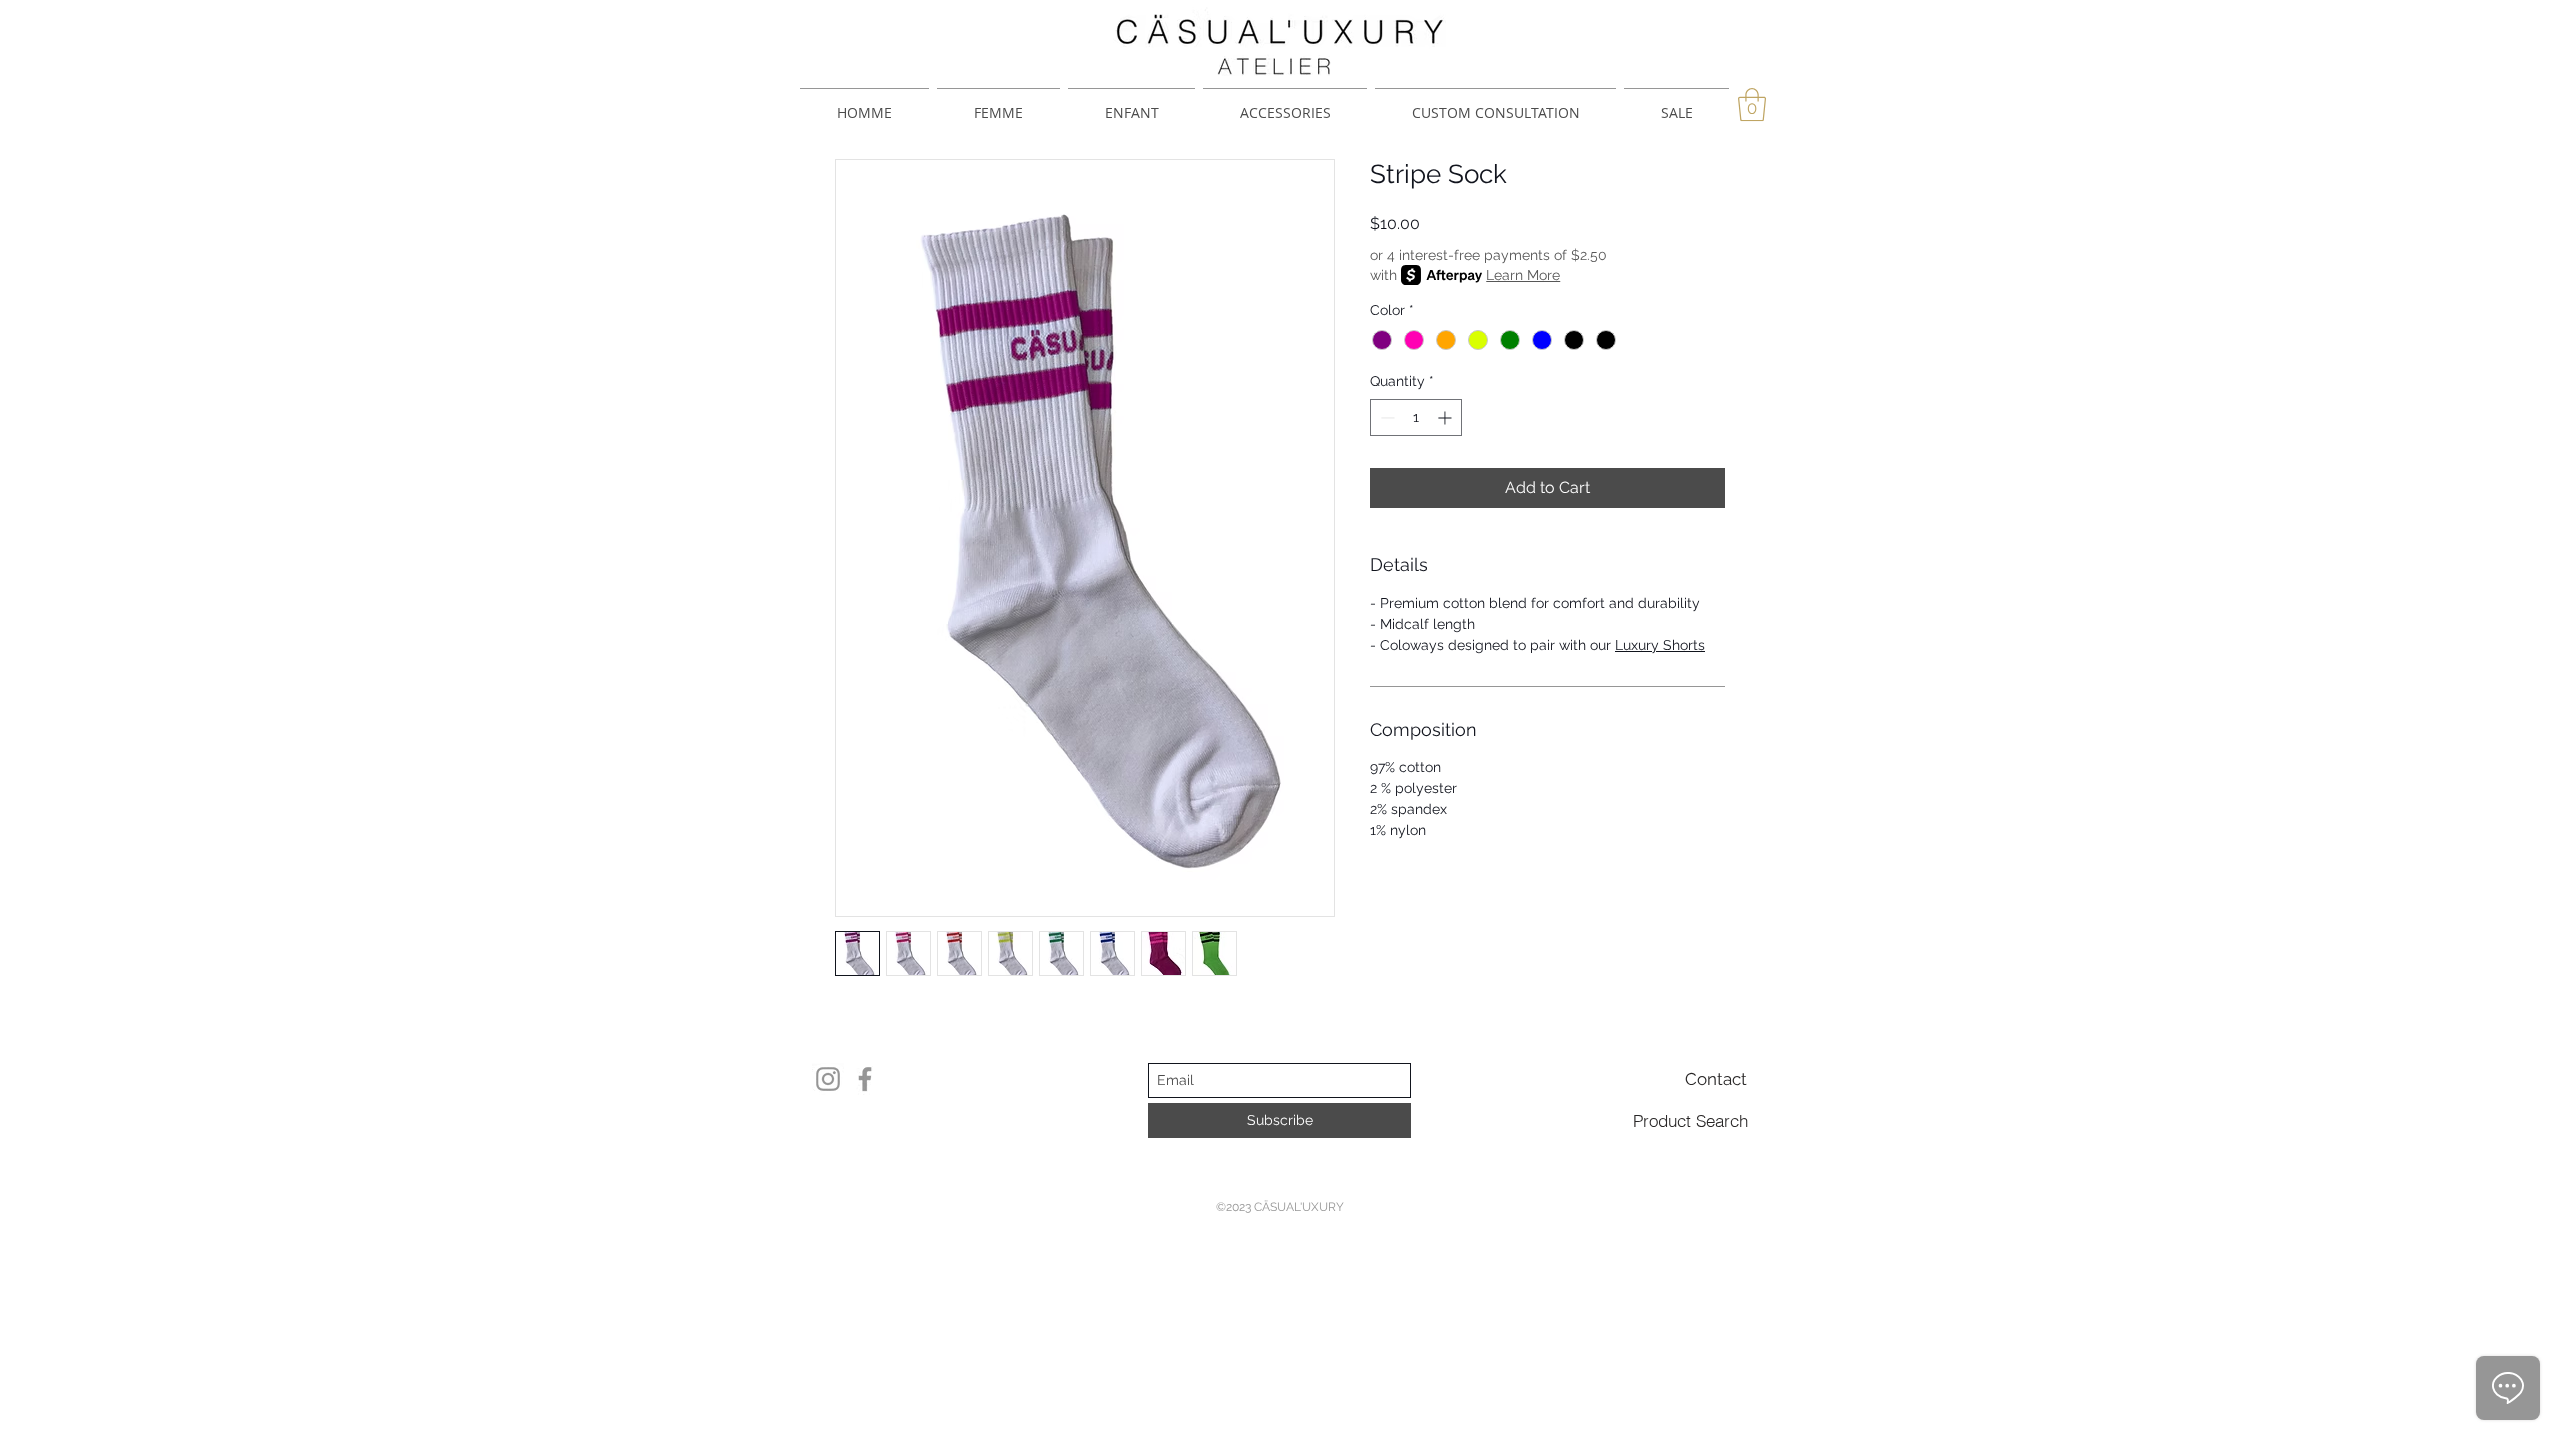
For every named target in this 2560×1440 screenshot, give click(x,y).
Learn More (1523, 275)
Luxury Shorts (1660, 645)
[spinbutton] (1416, 417)
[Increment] (1446, 417)
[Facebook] (865, 1079)
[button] (1752, 104)
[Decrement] (1385, 417)
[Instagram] (828, 1079)
